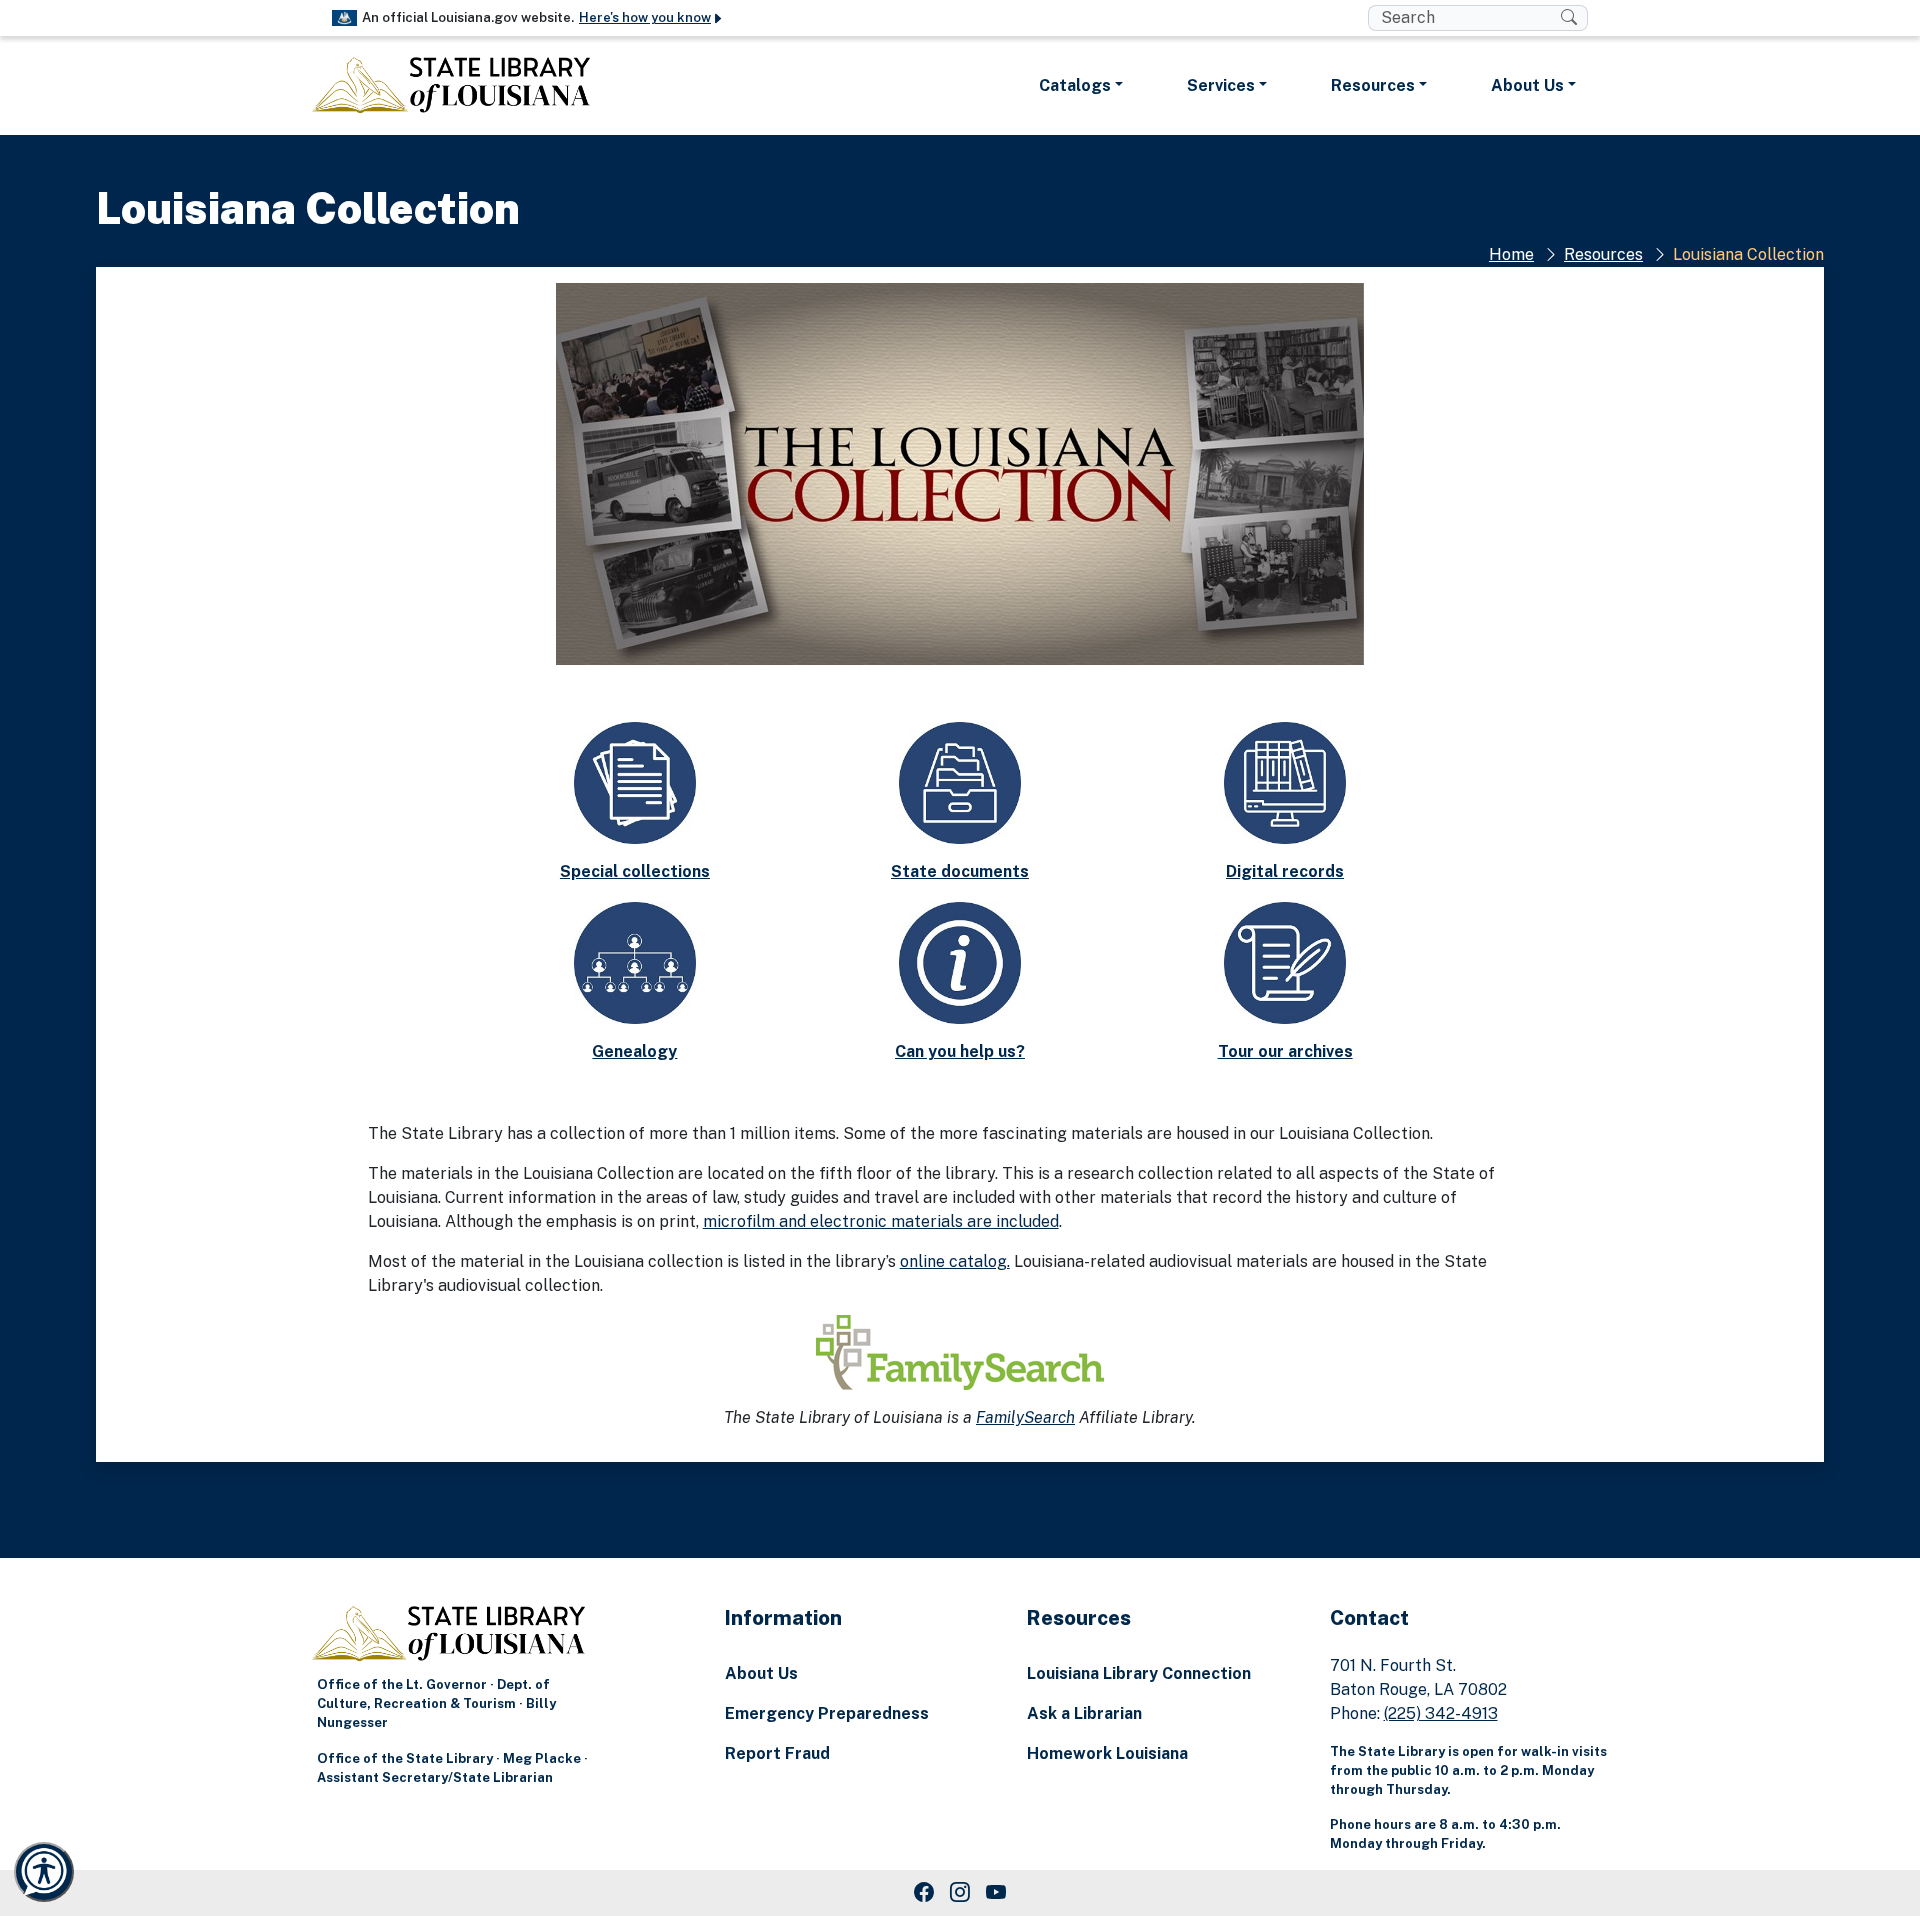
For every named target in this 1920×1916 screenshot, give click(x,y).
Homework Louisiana (1107, 1753)
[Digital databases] (1285, 781)
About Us (761, 1673)
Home (1511, 254)
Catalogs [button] (1075, 85)
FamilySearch (1025, 1417)
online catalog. (955, 1261)
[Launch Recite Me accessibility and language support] (44, 1872)
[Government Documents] (960, 781)
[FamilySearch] (960, 1350)
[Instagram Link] (960, 1893)
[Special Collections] (635, 781)
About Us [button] (1527, 85)
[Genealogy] (635, 961)
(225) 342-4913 (1441, 1713)
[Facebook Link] (924, 1893)
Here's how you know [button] (645, 17)
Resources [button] (1373, 85)
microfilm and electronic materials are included (881, 1221)
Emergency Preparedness (827, 1713)
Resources (1603, 254)
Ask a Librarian (1084, 1713)
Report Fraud (777, 1753)
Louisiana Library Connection (1139, 1673)
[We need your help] (960, 961)
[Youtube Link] (996, 1893)
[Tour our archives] (1285, 961)
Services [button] (1221, 85)
